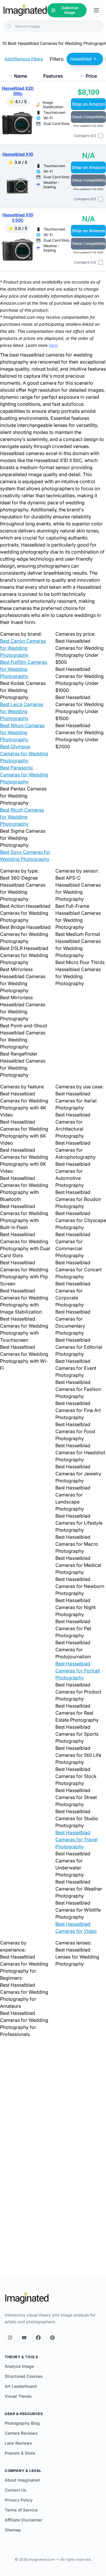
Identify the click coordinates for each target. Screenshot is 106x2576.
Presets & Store (20, 2453)
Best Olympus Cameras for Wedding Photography (24, 754)
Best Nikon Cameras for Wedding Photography (22, 732)
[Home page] (25, 10)
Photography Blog (22, 2423)
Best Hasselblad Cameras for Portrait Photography (78, 1671)
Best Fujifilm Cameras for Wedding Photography (24, 669)
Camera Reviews (21, 2433)
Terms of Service (21, 2510)
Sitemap (13, 2530)
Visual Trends (18, 2396)
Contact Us (16, 2490)
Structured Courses (24, 2376)
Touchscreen (54, 112)
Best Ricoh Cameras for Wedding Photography (22, 817)
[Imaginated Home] (27, 2298)
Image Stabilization (53, 105)
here (53, 345)
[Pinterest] (52, 2338)
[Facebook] (38, 2338)
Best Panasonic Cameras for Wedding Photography (24, 775)
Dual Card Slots (57, 124)
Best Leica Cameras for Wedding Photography (22, 711)
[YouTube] (24, 2338)
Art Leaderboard (21, 2386)
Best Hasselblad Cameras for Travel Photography (76, 1839)
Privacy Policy (19, 2500)
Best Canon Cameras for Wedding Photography (23, 648)
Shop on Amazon (88, 104)
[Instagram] (10, 2338)
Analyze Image (19, 2366)
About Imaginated (22, 2480)
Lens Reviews (18, 2443)
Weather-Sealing (51, 185)
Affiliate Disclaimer (23, 2520)
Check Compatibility (88, 117)
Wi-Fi (48, 118)
